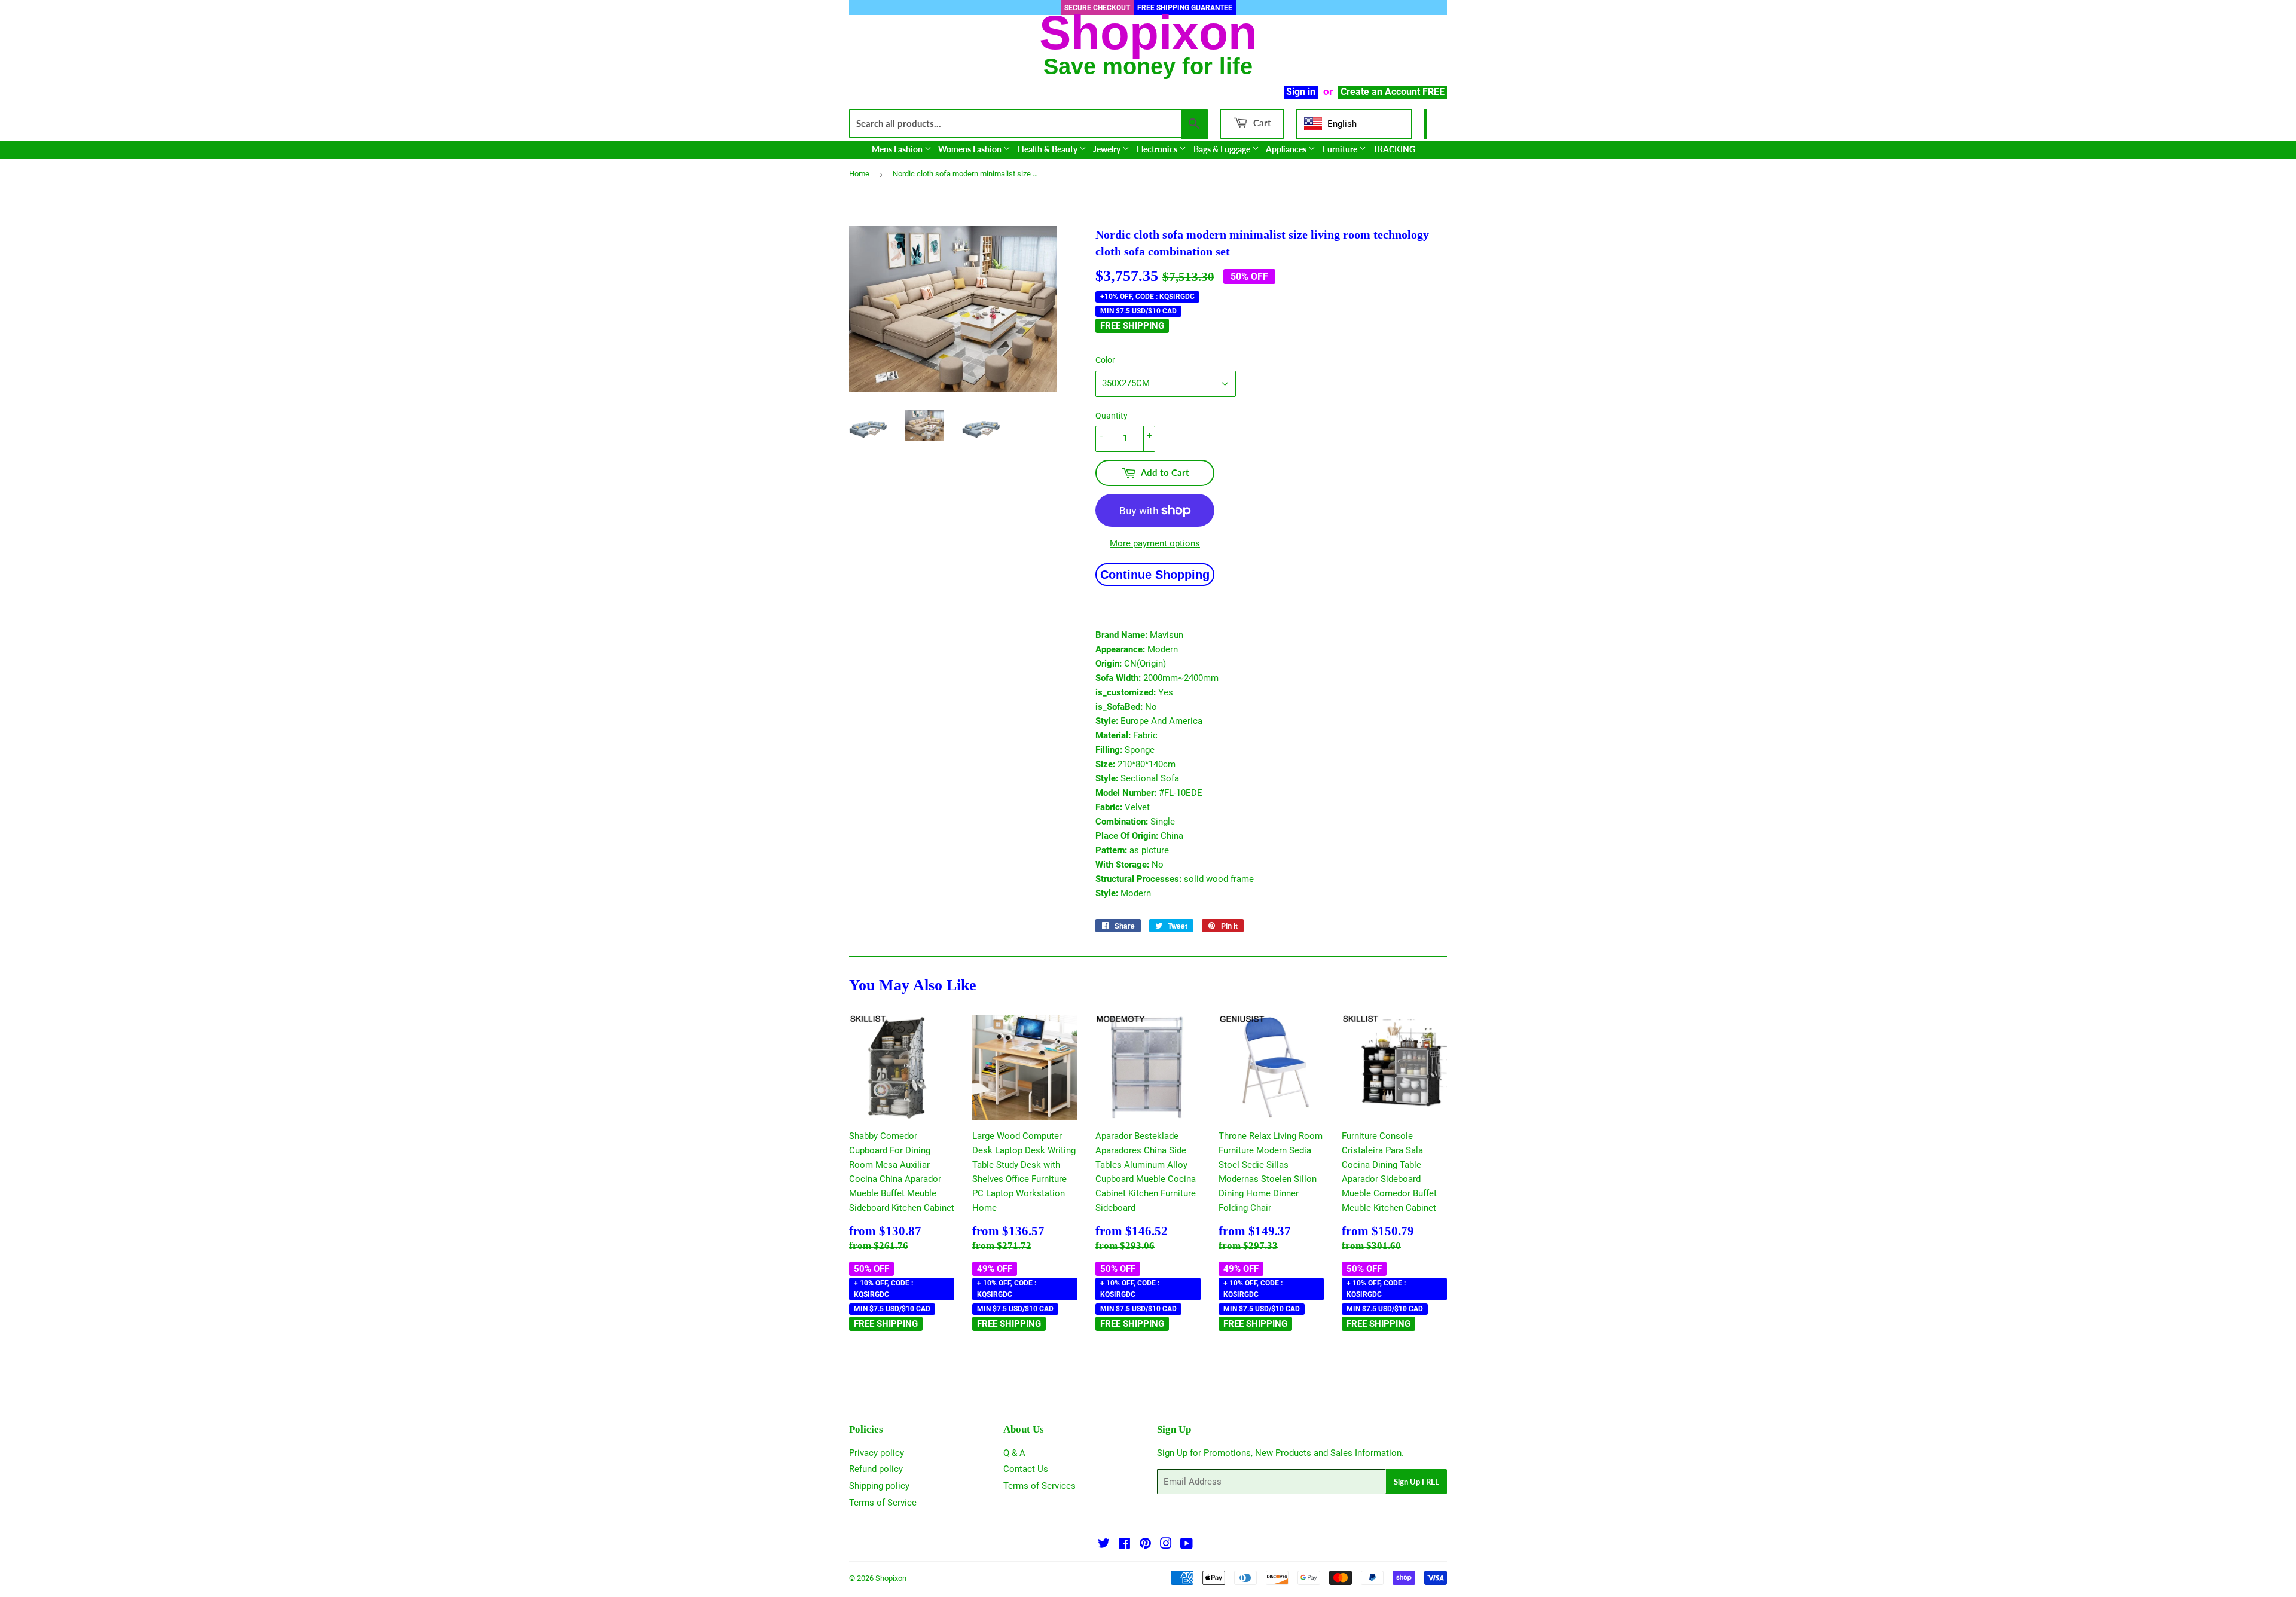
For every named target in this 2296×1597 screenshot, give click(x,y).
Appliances (1287, 149)
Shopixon (891, 1578)
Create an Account (1380, 92)
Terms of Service (883, 1503)
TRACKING (1394, 149)
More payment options (1155, 543)
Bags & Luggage (1223, 149)
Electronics (1158, 149)
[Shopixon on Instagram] (1166, 1545)
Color (1105, 360)
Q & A (1014, 1453)
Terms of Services (1039, 1486)
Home (859, 174)
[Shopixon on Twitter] (1104, 1545)
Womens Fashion (971, 149)
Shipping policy (879, 1486)
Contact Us (1026, 1469)
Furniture (1341, 149)
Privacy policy (877, 1453)
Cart (1261, 123)
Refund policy (876, 1469)
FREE (1434, 92)
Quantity (1112, 416)
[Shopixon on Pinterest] (1145, 1545)
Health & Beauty (1048, 149)
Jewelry (1108, 149)
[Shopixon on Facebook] (1124, 1545)
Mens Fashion (898, 149)
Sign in (1301, 92)
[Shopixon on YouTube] (1187, 1545)
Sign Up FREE (1416, 1482)
